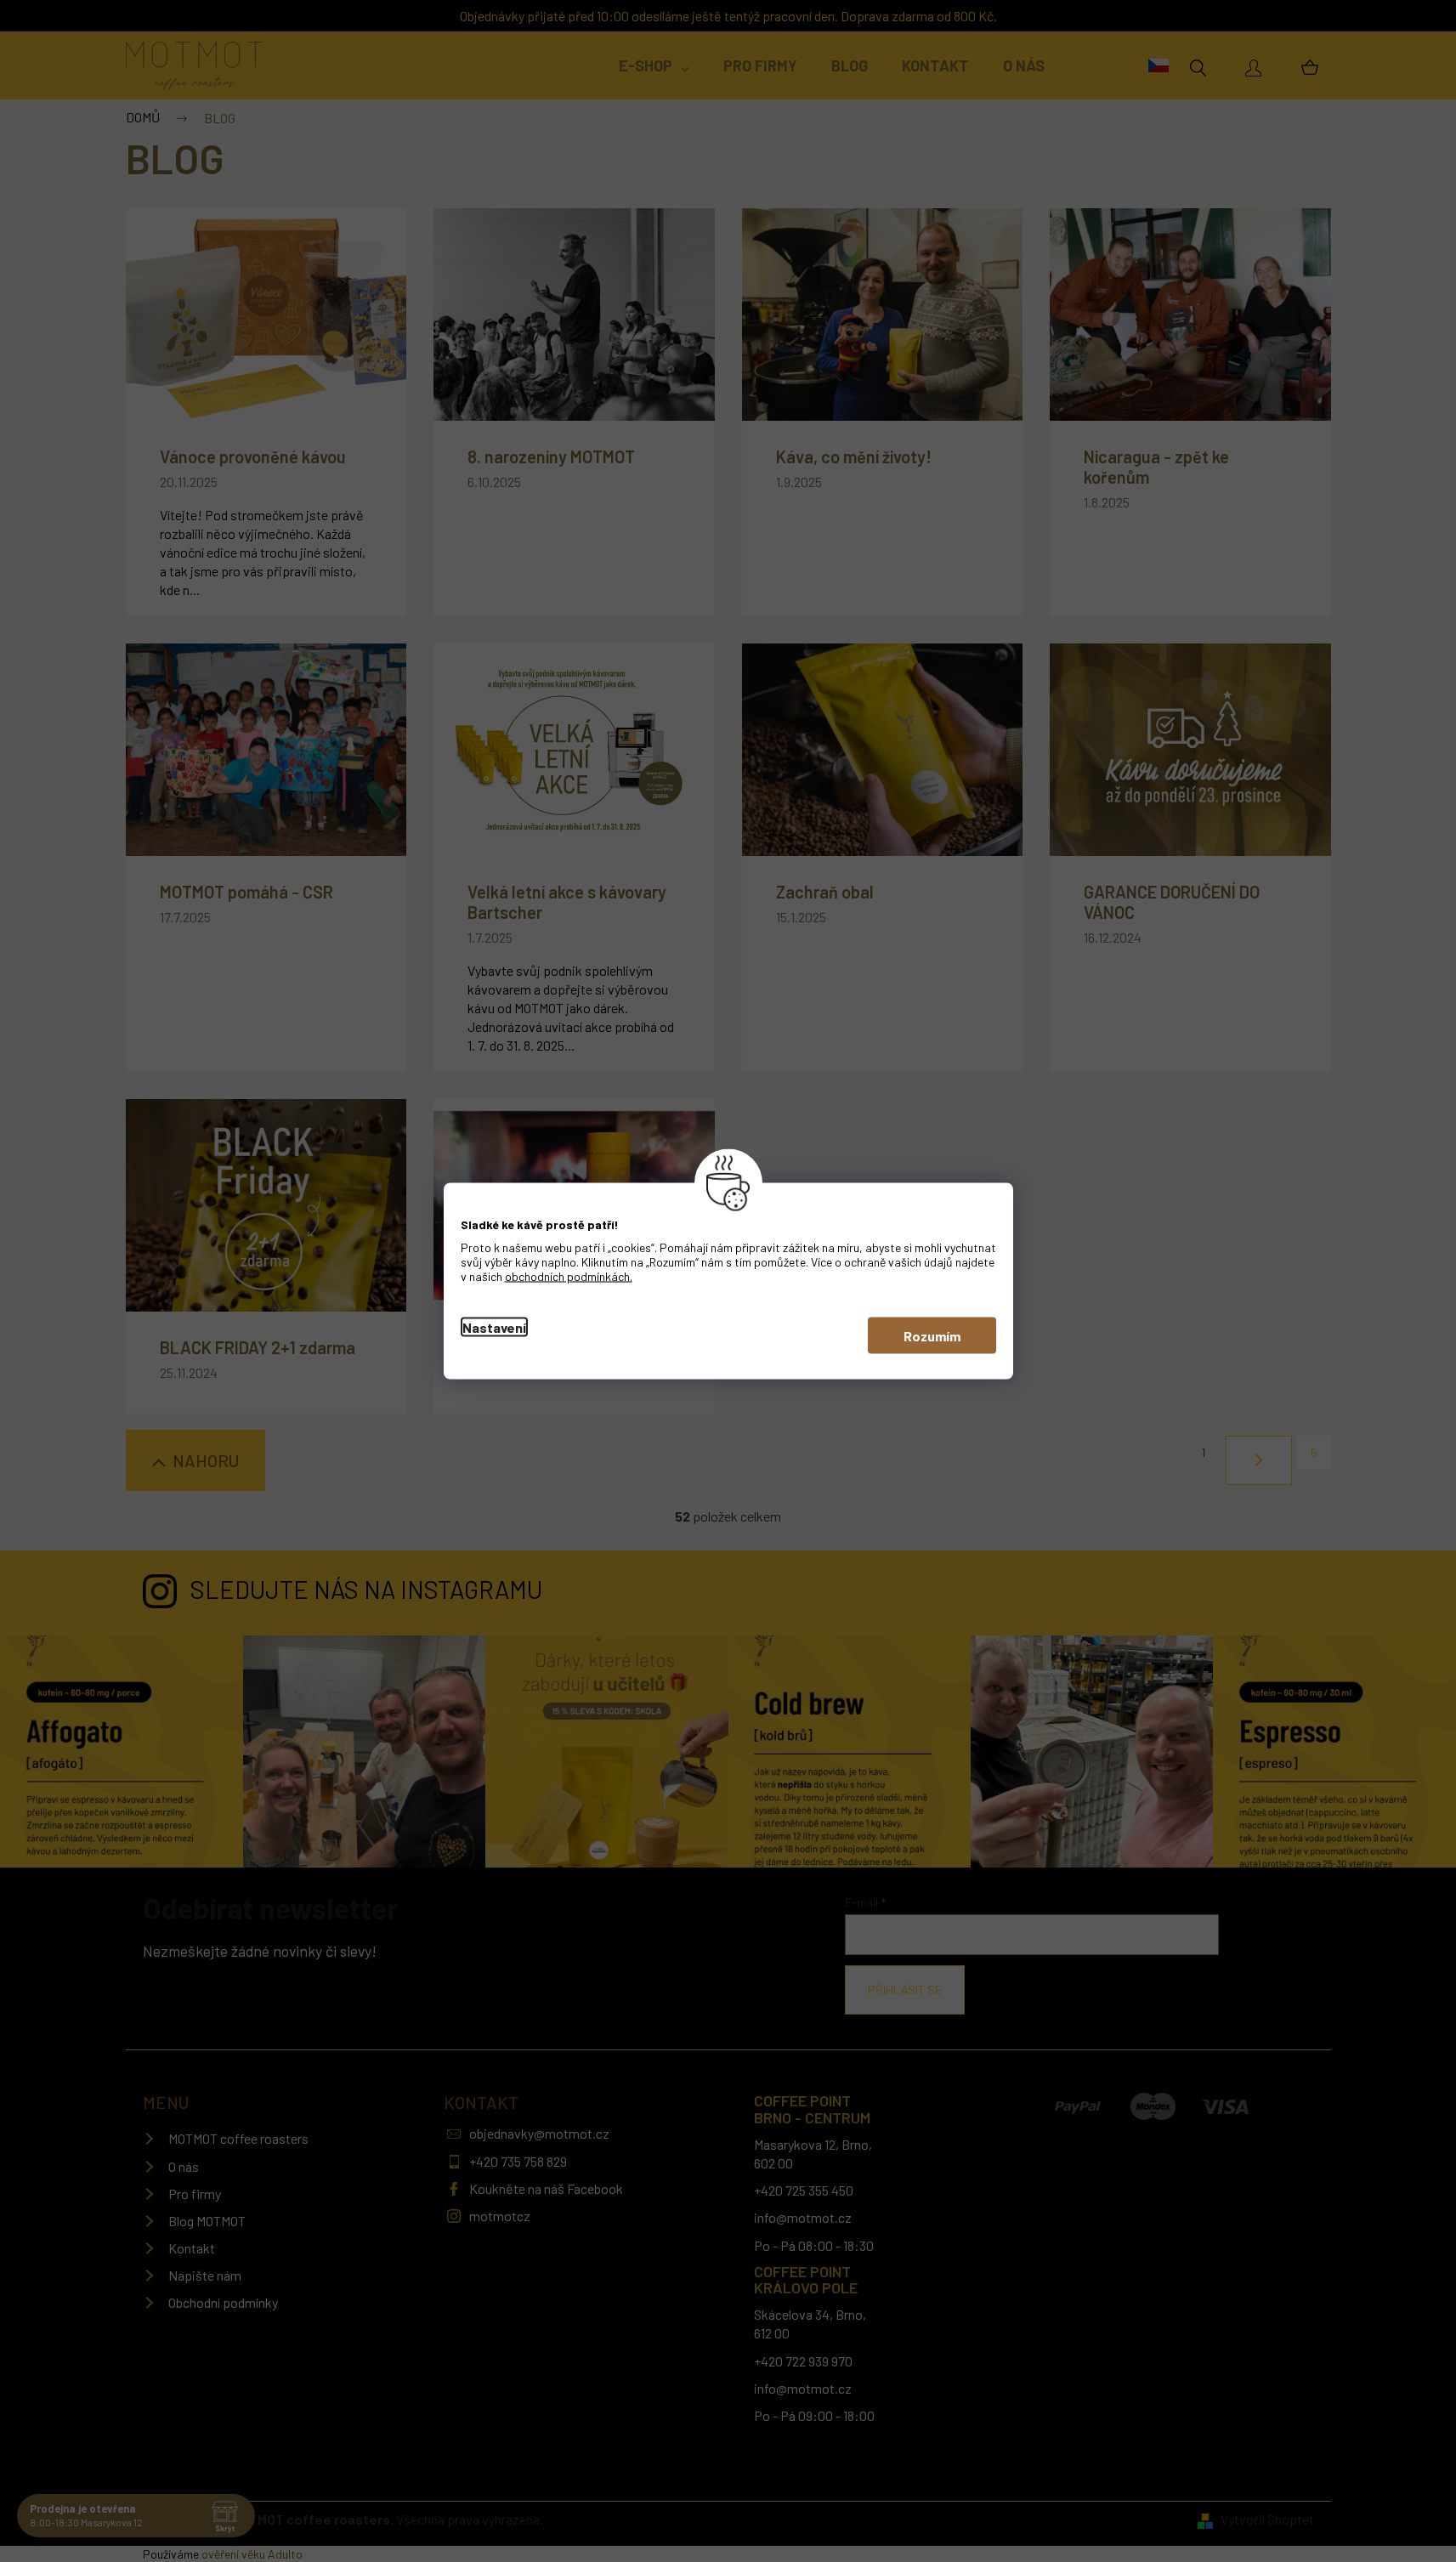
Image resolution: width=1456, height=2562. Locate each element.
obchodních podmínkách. (569, 1276)
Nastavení (494, 1327)
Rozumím (932, 1336)
